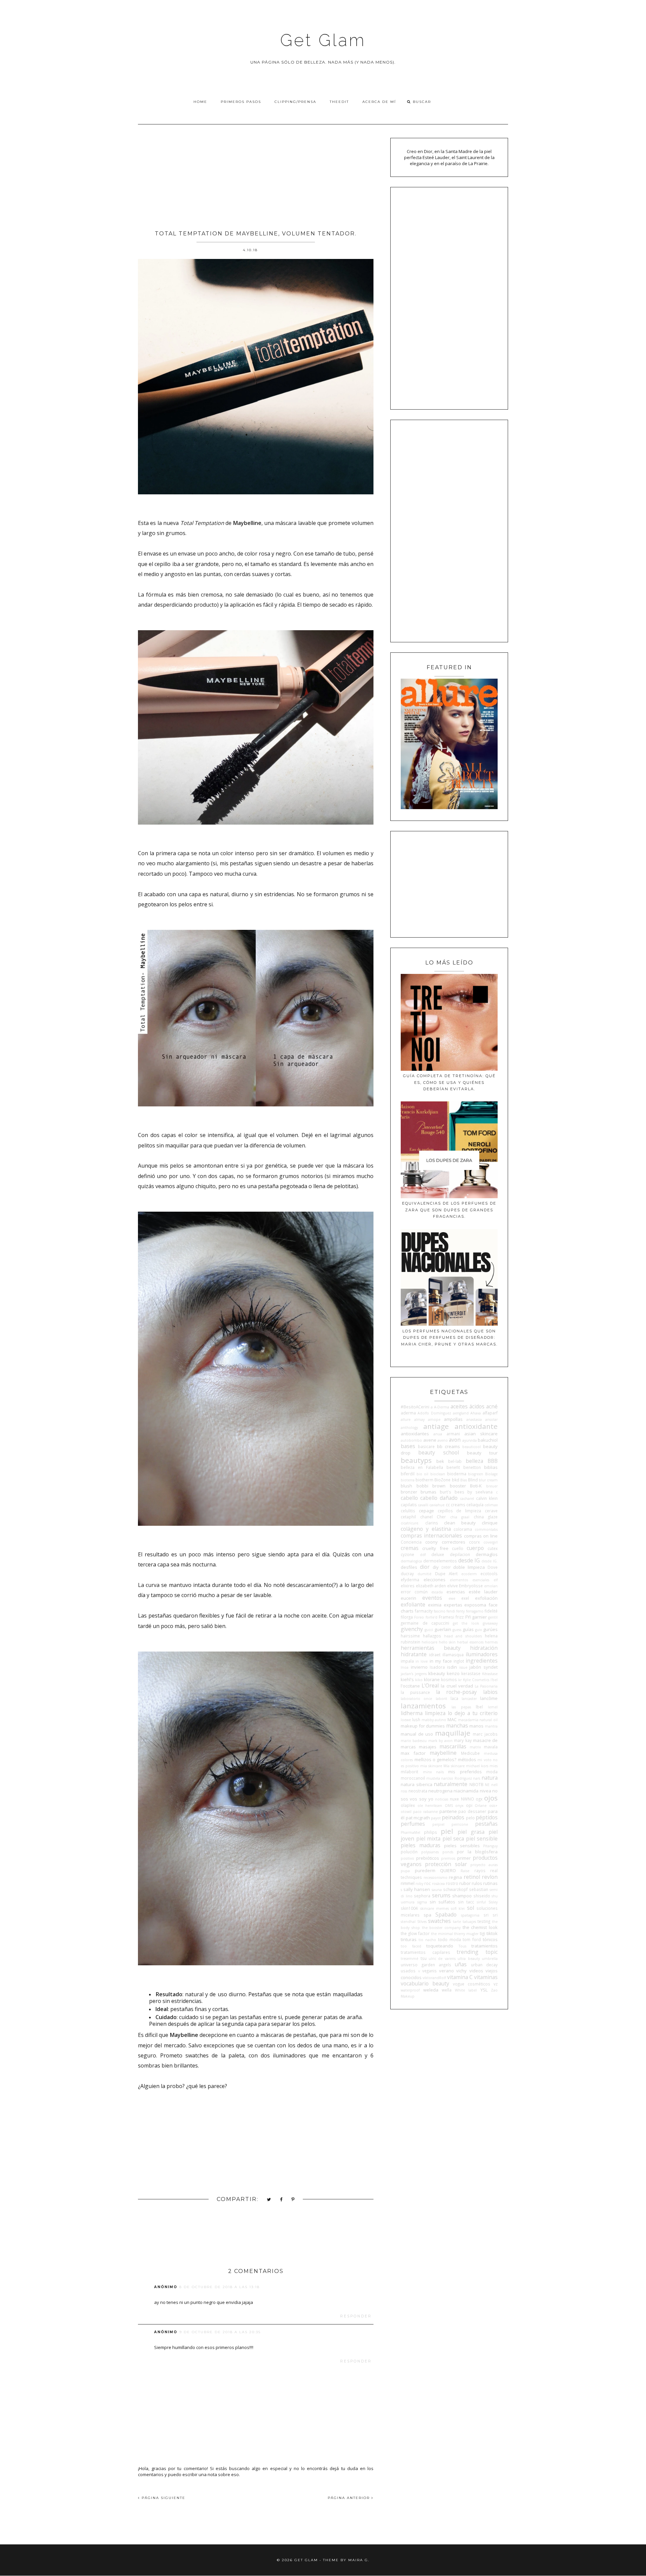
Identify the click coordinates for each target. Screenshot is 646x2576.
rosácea (438, 1884)
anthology (409, 1428)
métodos (467, 1759)
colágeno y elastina (426, 1529)
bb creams (448, 1446)
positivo (407, 1858)
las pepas (461, 1707)
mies (494, 1766)
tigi (482, 1933)
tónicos (490, 1939)
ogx (479, 1799)
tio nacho (427, 1940)
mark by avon (440, 1741)
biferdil (408, 1474)
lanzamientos (423, 1706)
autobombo (411, 1440)
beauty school (439, 1452)
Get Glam (323, 40)
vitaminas (486, 1977)
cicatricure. (410, 1523)
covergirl (491, 1542)
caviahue (437, 1505)
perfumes (413, 1824)
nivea (486, 1791)
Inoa (405, 1667)
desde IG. (490, 1561)
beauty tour (482, 1453)
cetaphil (408, 1517)
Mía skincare (454, 1766)
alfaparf (490, 1413)
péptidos (487, 1817)
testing (484, 1921)
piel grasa (471, 1832)
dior (425, 1567)
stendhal (408, 1922)
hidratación (484, 1648)
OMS (449, 1806)
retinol (472, 1877)
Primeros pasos (241, 102)
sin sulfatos (442, 1902)
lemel (493, 1707)
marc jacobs (485, 1734)
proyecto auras (484, 1865)
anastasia (474, 1419)
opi (469, 1805)
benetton (472, 1467)
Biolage (491, 1474)
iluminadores (482, 1654)
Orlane (481, 1806)
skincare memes (435, 1908)
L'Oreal (430, 1685)
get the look (466, 1623)
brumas (428, 1492)
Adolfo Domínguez (434, 1413)
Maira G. (359, 2560)
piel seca (453, 1839)
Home (200, 102)
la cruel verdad (457, 1686)
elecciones (435, 1580)
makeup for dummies (423, 1726)
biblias (491, 1467)
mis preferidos (465, 1772)
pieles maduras (421, 1845)
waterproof (410, 1990)
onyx (459, 1806)
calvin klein (487, 1498)
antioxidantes (415, 1434)
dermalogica (411, 1561)
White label (466, 1990)
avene (430, 1440)
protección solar (446, 1864)
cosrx (474, 1542)
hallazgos (432, 1636)
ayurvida (470, 1440)
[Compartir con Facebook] (281, 2200)
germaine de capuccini (425, 1623)
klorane (432, 1679)
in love (422, 1661)
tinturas (409, 1939)
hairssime (410, 1636)
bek (440, 1461)
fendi (451, 1611)
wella (447, 1990)
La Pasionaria (486, 1686)
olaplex (408, 1805)
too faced (411, 1946)
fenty (460, 1611)
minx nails (433, 1772)
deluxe (438, 1554)
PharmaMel (410, 1832)
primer (464, 1858)
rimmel (408, 1883)
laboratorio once (416, 1699)
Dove (493, 1567)
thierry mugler (466, 1934)
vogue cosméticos (472, 1984)
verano (446, 1971)
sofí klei (458, 1908)
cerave (491, 1511)
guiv (478, 1630)
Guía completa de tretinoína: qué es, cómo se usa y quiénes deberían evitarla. (449, 1082)
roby (419, 1884)
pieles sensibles (462, 1846)
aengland (461, 1413)
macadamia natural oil (478, 1720)
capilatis (409, 1505)
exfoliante (413, 1604)
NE (487, 1785)
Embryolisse (471, 1586)
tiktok (492, 1933)
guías (468, 1629)
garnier (479, 1617)
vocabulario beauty (425, 1983)
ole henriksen (430, 1806)
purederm (425, 1870)
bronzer (409, 1492)
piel (447, 1831)
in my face (441, 1661)
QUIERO (448, 1870)
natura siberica (417, 1784)
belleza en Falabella (422, 1467)
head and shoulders (463, 1636)
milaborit (409, 1772)
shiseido (482, 1896)
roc (427, 1883)
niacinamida (466, 1791)
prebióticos (428, 1858)
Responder (356, 2316)
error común (414, 1592)
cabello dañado (439, 1498)
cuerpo (475, 1548)
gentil (493, 1617)
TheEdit (339, 102)
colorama (463, 1529)
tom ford (472, 1939)
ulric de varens (442, 1959)
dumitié (424, 1574)
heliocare (429, 1642)
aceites (459, 1406)
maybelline (443, 1753)
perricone (460, 1824)
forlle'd (432, 1617)
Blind (473, 1480)
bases (408, 1446)
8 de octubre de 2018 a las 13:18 (220, 2287)
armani (453, 1434)
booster (458, 1486)
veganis (429, 1971)
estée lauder (483, 1592)
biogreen (476, 1474)
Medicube (470, 1753)
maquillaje (453, 1733)
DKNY (446, 1567)
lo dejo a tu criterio (473, 1713)
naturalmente (451, 1784)
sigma (422, 1902)
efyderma (410, 1580)
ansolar (491, 1419)
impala (407, 1661)
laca (454, 1698)
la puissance (415, 1692)
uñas (461, 1964)
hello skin (447, 1642)
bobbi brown (431, 1486)
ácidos (477, 1406)
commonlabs (486, 1529)
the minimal (442, 1934)
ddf (423, 1555)
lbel (479, 1707)
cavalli (423, 1505)
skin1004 (409, 1908)
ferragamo (475, 1611)
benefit (453, 1467)
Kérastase (490, 1674)
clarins (432, 1523)
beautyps (416, 1460)
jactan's (407, 1674)
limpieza (435, 1713)
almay (419, 1419)
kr (460, 1680)
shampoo (462, 1896)
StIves (422, 1922)
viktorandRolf (434, 1978)
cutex (493, 1548)
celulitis (408, 1511)
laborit (441, 1699)
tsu (424, 1958)
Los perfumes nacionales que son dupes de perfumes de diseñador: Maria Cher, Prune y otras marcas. (449, 1338)
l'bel (494, 1680)
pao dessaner (472, 1811)
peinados (453, 1817)
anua (438, 1434)
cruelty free (435, 1548)
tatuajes (469, 1922)
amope (434, 1419)
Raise (465, 1871)
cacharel (467, 1499)
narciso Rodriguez (457, 1778)
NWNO (468, 1799)
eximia (435, 1605)
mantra (491, 1726)
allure (406, 1419)
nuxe (454, 1799)
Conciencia (411, 1542)
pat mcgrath (418, 1818)
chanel (426, 1517)
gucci (429, 1630)
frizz (460, 1617)
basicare (426, 1446)
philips (430, 1832)
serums (441, 1895)
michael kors (477, 1766)
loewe (406, 1720)
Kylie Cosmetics (476, 1680)
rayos (480, 1870)
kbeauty (437, 1673)
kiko (419, 1680)
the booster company (441, 1928)
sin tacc (466, 1902)
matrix (475, 1747)
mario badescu (414, 1741)
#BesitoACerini (415, 1407)
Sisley (493, 1902)
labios (490, 1692)
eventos (432, 1598)
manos (476, 1726)
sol (471, 1908)
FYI (468, 1617)
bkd (456, 1480)
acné (492, 1406)
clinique (490, 1523)
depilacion (460, 1554)
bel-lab (455, 1461)
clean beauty (460, 1523)
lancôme (489, 1698)
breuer (492, 1486)
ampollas (453, 1419)
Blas (464, 1480)
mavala (491, 1747)
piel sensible (482, 1839)
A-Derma (442, 1407)
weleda (431, 1990)
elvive (453, 1586)
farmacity (424, 1611)
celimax (491, 1505)
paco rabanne (425, 1812)
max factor (413, 1753)
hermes (491, 1642)
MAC (452, 1719)
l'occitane (410, 1686)
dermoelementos (440, 1561)
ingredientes (482, 1661)
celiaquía (475, 1505)
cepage (426, 1511)
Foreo (419, 1617)
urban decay (484, 1965)
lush (416, 1719)
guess (457, 1630)
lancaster (469, 1699)
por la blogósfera (477, 1852)
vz (496, 1984)
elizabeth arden (431, 1586)
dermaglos (487, 1554)
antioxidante (476, 1426)
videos (476, 1971)
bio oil (423, 1474)
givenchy (412, 1629)
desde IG (469, 1560)
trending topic (477, 1952)
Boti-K (476, 1486)
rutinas (490, 1883)
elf (496, 1580)
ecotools (489, 1574)
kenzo (453, 1673)
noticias (442, 1799)
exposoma (475, 1605)
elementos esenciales (470, 1580)
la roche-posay (457, 1692)
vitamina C (460, 1977)
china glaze (486, 1517)
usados (408, 1971)
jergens (421, 1674)
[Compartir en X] (269, 2200)
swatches (439, 1921)
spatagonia (470, 1915)
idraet (435, 1655)
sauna (437, 1890)
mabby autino (434, 1720)
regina (455, 1877)
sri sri (491, 1915)
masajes (428, 1747)
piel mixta (428, 1839)
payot (436, 1818)
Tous (462, 1946)
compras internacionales (431, 1536)
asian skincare (481, 1434)
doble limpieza (469, 1567)
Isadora (437, 1667)
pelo (470, 1818)
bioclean (438, 1474)
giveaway (490, 1623)
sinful (481, 1902)
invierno (419, 1667)
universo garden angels (426, 1965)
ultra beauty (469, 1959)
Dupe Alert (446, 1574)
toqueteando (440, 1946)
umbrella (490, 1959)
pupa (405, 1871)
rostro (452, 1883)
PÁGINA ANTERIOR (350, 2498)
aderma (408, 1413)
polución (409, 1852)
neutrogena (440, 1791)
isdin (452, 1667)
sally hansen (417, 1889)
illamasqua (453, 1655)
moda (492, 1772)
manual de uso (417, 1734)
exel (465, 1598)
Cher (441, 1517)
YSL (484, 1990)
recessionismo (436, 1878)
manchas (457, 1726)
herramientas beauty (431, 1648)
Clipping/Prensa (295, 102)
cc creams (456, 1505)
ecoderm (469, 1574)
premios (448, 1858)
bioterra (408, 1480)
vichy (461, 1971)
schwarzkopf (455, 1889)
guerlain (443, 1629)
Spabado (446, 1915)
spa (427, 1915)
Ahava (476, 1413)
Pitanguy (490, 1846)
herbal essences (470, 1642)
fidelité (491, 1611)
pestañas (486, 1824)
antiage (436, 1426)
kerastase (471, 1673)
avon (455, 1440)
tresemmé (409, 1959)
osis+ (493, 1806)
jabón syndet (483, 1667)
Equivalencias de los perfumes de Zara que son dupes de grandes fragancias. (449, 1210)
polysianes (430, 1852)
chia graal (460, 1517)
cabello (409, 1498)
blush (406, 1486)
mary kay (463, 1740)
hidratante (414, 1654)
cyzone (407, 1554)
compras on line (481, 1536)
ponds (448, 1852)
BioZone (442, 1480)
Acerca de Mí (379, 102)
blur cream (488, 1480)
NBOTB (476, 1784)
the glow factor (415, 1933)
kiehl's (407, 1679)
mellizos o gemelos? (436, 1759)
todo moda (450, 1939)
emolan (491, 1586)
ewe (452, 1598)
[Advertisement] (256, 175)
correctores (454, 1542)
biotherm (424, 1480)
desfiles (409, 1567)
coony (432, 1542)
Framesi (446, 1617)
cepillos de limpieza (460, 1511)
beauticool (472, 1447)
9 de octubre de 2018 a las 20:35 (220, 2332)
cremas (410, 1548)
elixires (408, 1586)
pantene (448, 1811)
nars (477, 1778)
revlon (490, 1877)
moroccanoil (413, 1778)
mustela (433, 1778)
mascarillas (453, 1746)
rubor (465, 1883)
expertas (453, 1605)
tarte (457, 1922)
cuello (458, 1548)
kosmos (449, 1679)
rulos (477, 1883)
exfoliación (486, 1598)
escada (437, 1592)
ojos (491, 1798)
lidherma (412, 1713)
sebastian (479, 1889)
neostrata (418, 1791)
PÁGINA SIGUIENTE (163, 2498)
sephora (422, 1896)
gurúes (490, 1629)
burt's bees (452, 1492)
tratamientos (485, 1946)
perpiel (438, 1824)
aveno (443, 1440)
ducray (407, 1574)
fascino (440, 1611)
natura (490, 1778)
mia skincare (431, 1766)
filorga (407, 1617)
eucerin (408, 1598)
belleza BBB (482, 1461)
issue (463, 1667)
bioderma (457, 1474)
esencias (456, 1592)
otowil (406, 1812)
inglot (459, 1661)
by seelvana (480, 1492)
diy (436, 1567)
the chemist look (480, 1927)
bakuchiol (488, 1440)
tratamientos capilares (425, 1952)
